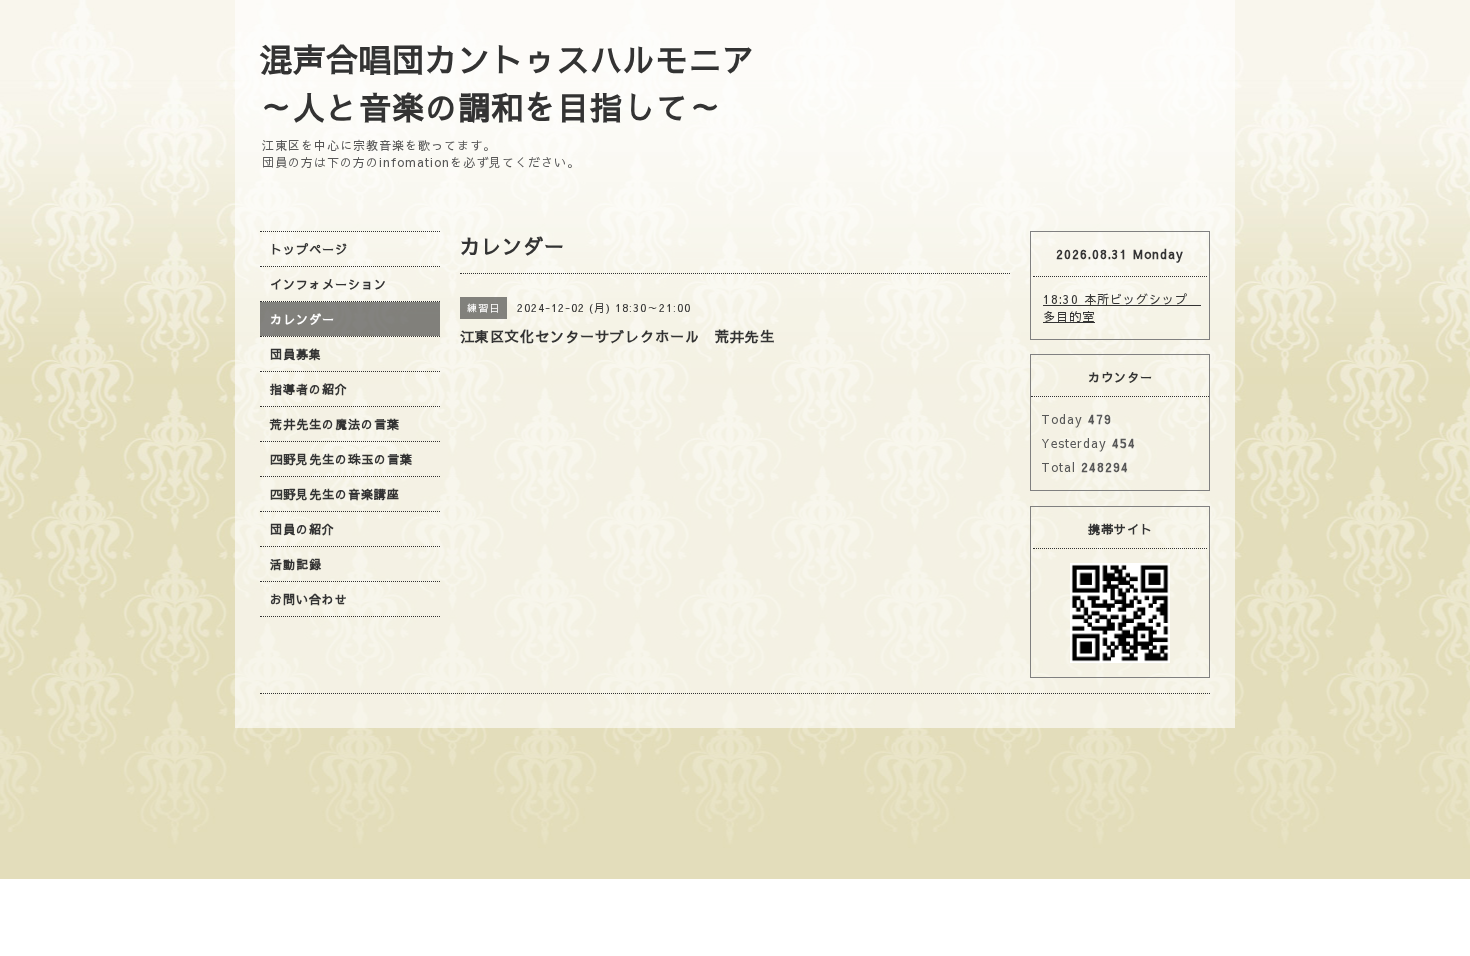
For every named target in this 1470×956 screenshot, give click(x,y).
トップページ (309, 249)
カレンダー (302, 319)
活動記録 (296, 564)
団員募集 (296, 354)
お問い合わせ (309, 599)
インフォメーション (328, 284)
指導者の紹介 (309, 389)
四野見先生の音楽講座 (335, 494)
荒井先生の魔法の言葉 (335, 424)
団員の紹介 (302, 529)
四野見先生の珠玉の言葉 (341, 459)
